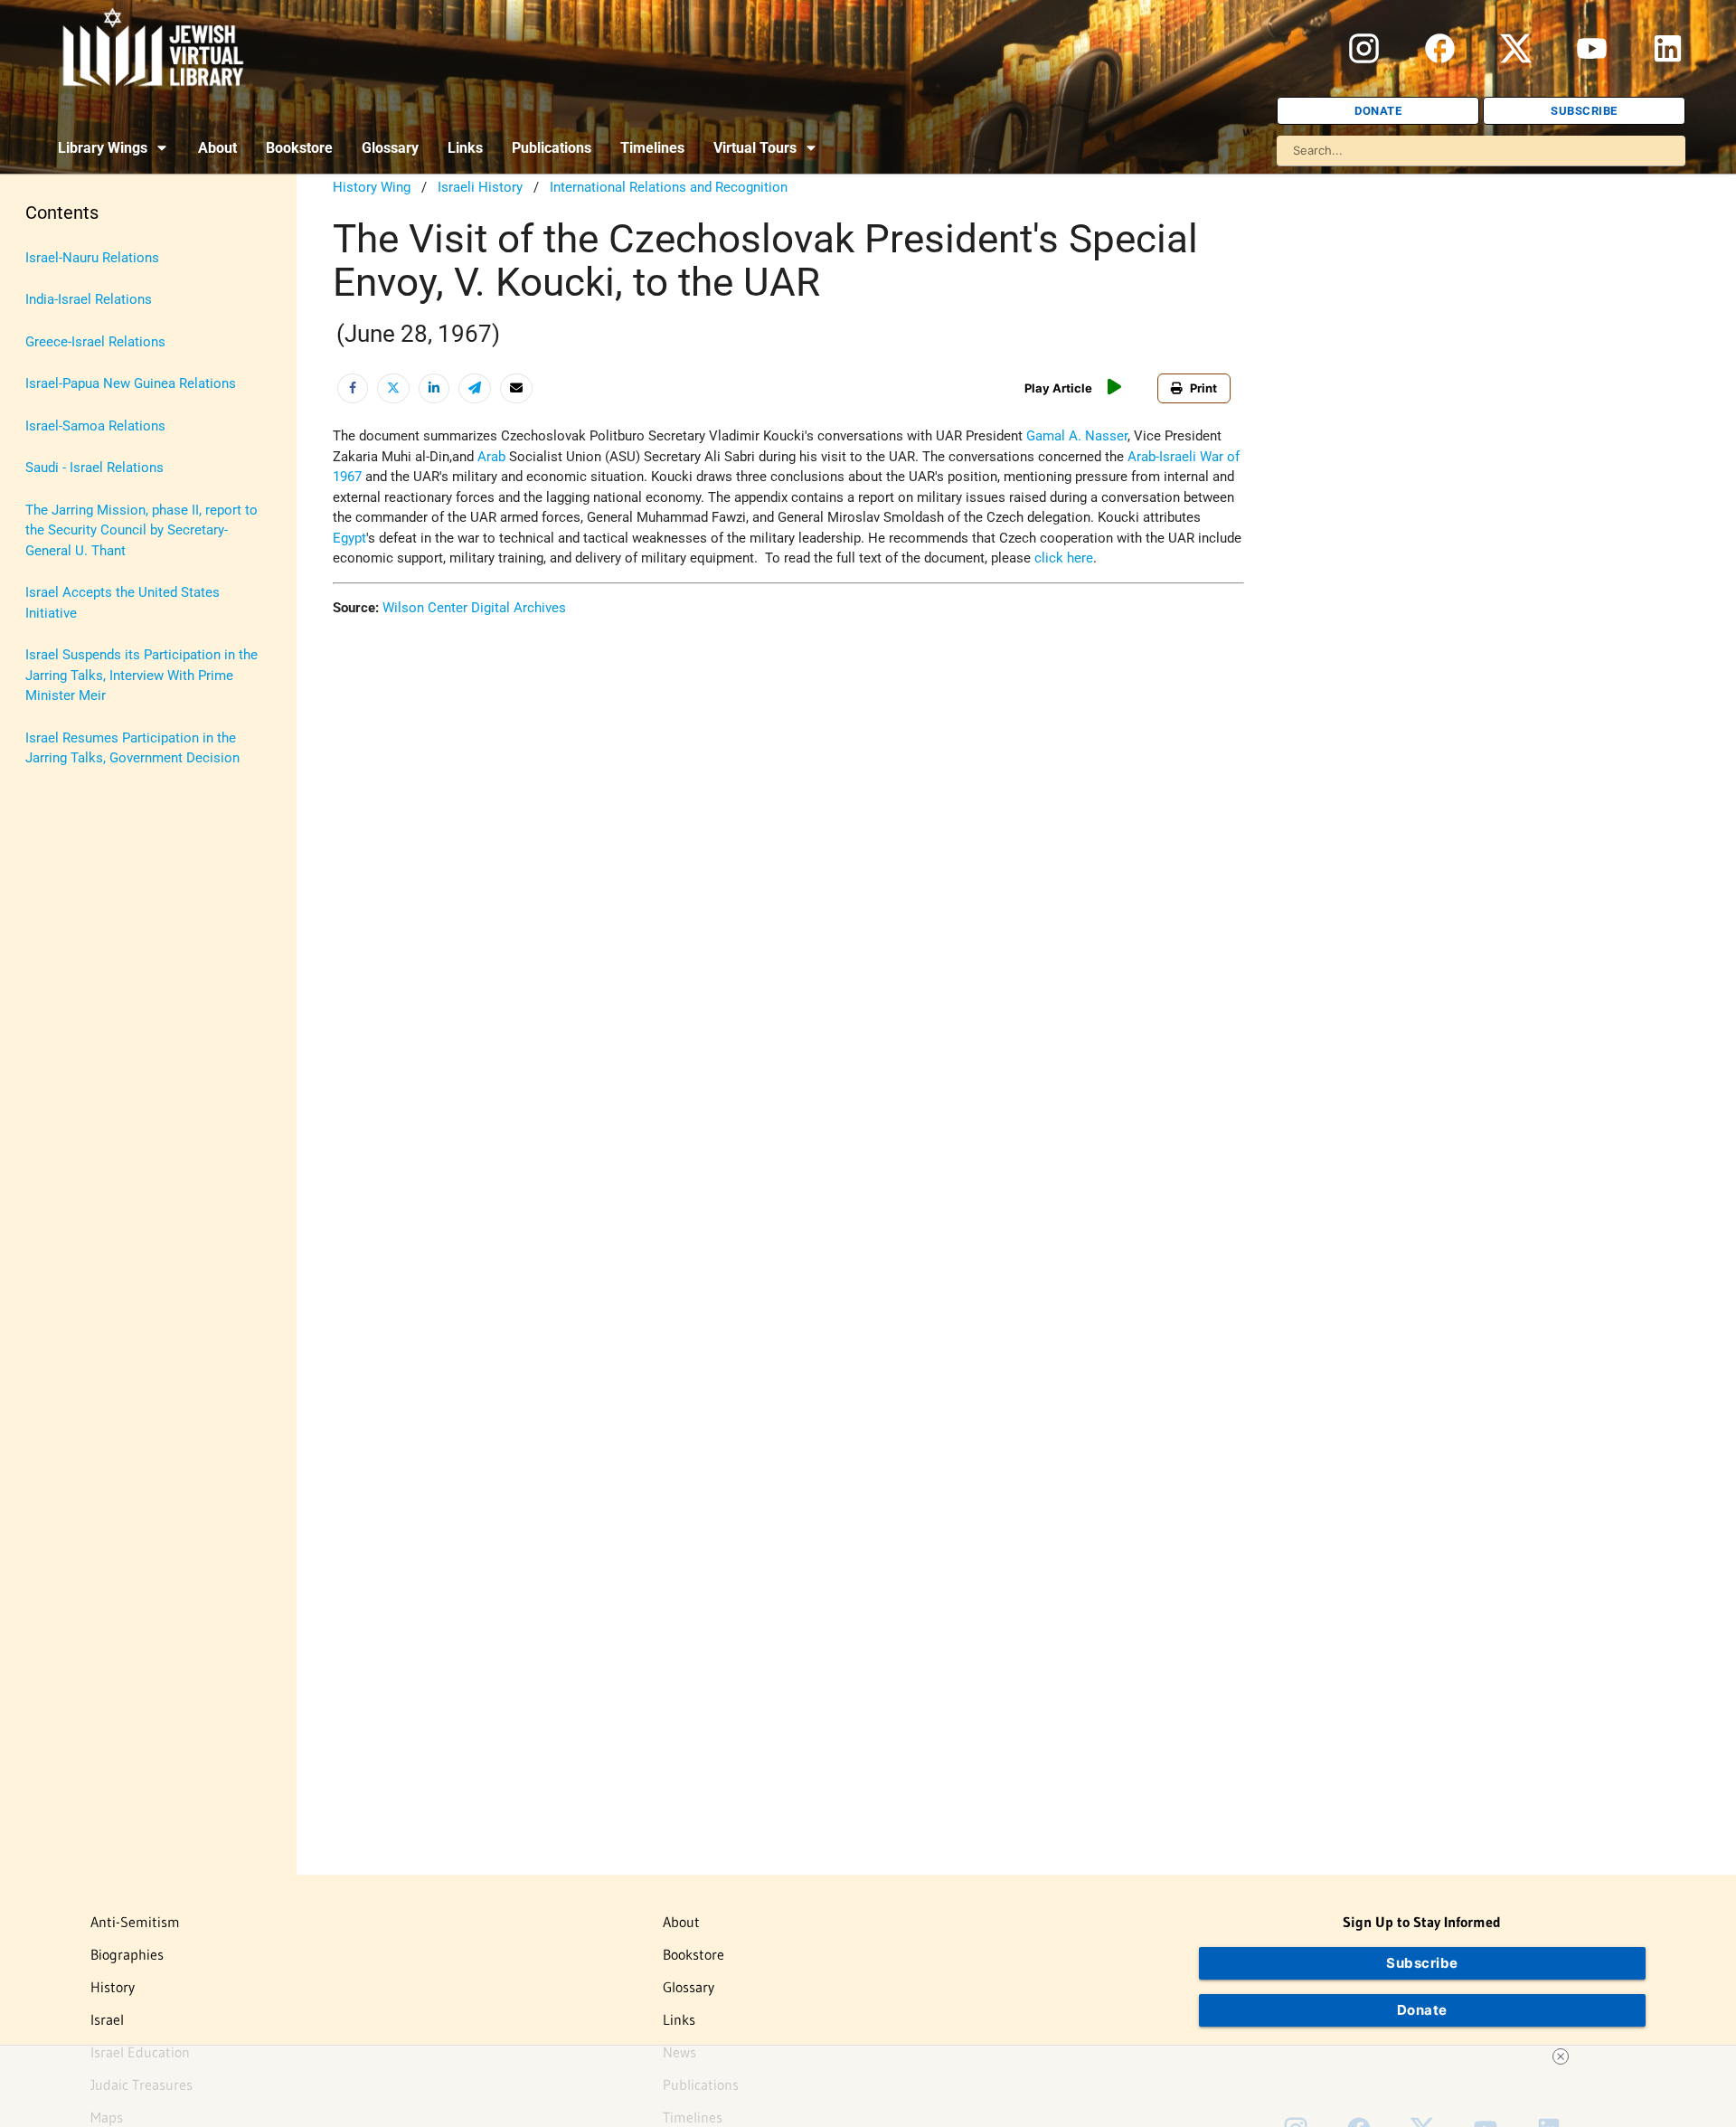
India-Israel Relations (89, 299)
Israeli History (480, 187)
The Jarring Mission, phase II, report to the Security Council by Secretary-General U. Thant (142, 530)
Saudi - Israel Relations (94, 468)
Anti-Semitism (135, 1922)
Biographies (127, 1954)
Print (1203, 388)
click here (1064, 558)
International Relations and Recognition (669, 187)
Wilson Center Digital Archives (474, 608)
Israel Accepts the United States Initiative (123, 603)
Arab (491, 457)
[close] (1561, 2056)
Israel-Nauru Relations (92, 258)
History (113, 1987)
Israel (107, 2019)
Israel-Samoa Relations (95, 426)
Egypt (349, 538)
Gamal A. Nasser (1077, 436)
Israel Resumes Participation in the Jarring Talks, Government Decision (132, 748)
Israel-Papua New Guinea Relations (131, 383)
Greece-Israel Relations (95, 342)
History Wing (372, 187)
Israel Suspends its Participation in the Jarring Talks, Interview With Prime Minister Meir (142, 675)
